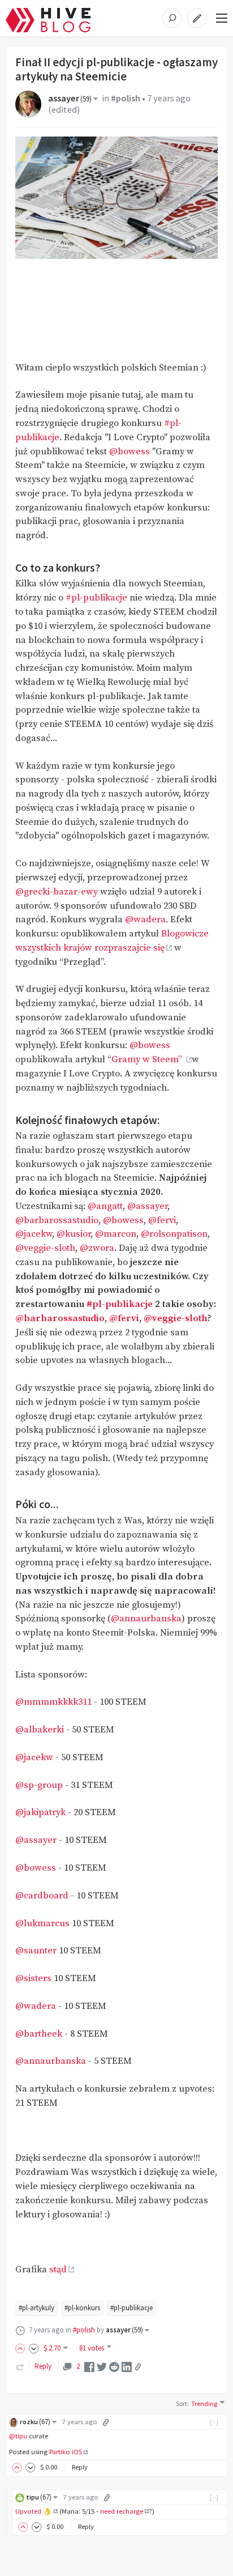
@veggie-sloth (45, 1248)
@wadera (145, 920)
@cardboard (42, 1896)
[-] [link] (215, 2422)
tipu (39, 2497)
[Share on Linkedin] (127, 2366)
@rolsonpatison (174, 1234)
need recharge (122, 2511)
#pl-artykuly (36, 2308)
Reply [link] (43, 2366)
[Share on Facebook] (89, 2366)
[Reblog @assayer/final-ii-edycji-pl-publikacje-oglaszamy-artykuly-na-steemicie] (20, 2366)
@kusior (74, 1234)
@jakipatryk (40, 1813)
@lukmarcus (42, 1924)
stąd (58, 2270)
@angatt (105, 1206)
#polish (126, 98)
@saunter (36, 1951)
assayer (70, 98)
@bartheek (39, 2034)
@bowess (130, 452)
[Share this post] (138, 2367)
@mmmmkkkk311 (53, 1702)
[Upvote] (22, 2348)
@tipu (18, 2436)
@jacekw (34, 1234)
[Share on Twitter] (102, 2366)
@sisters (33, 1979)
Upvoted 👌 (34, 2511)
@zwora (97, 1248)
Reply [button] (80, 2467)
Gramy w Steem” (148, 1060)
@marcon (116, 1234)
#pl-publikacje (96, 598)
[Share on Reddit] (114, 2366)
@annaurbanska (146, 1619)
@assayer (147, 1206)
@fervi (162, 1221)
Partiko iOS (66, 2452)
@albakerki (40, 1730)
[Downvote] (34, 2348)
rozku (35, 2422)
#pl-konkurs (82, 2308)
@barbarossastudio (57, 1221)
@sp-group (39, 1785)
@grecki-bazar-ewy (57, 892)
